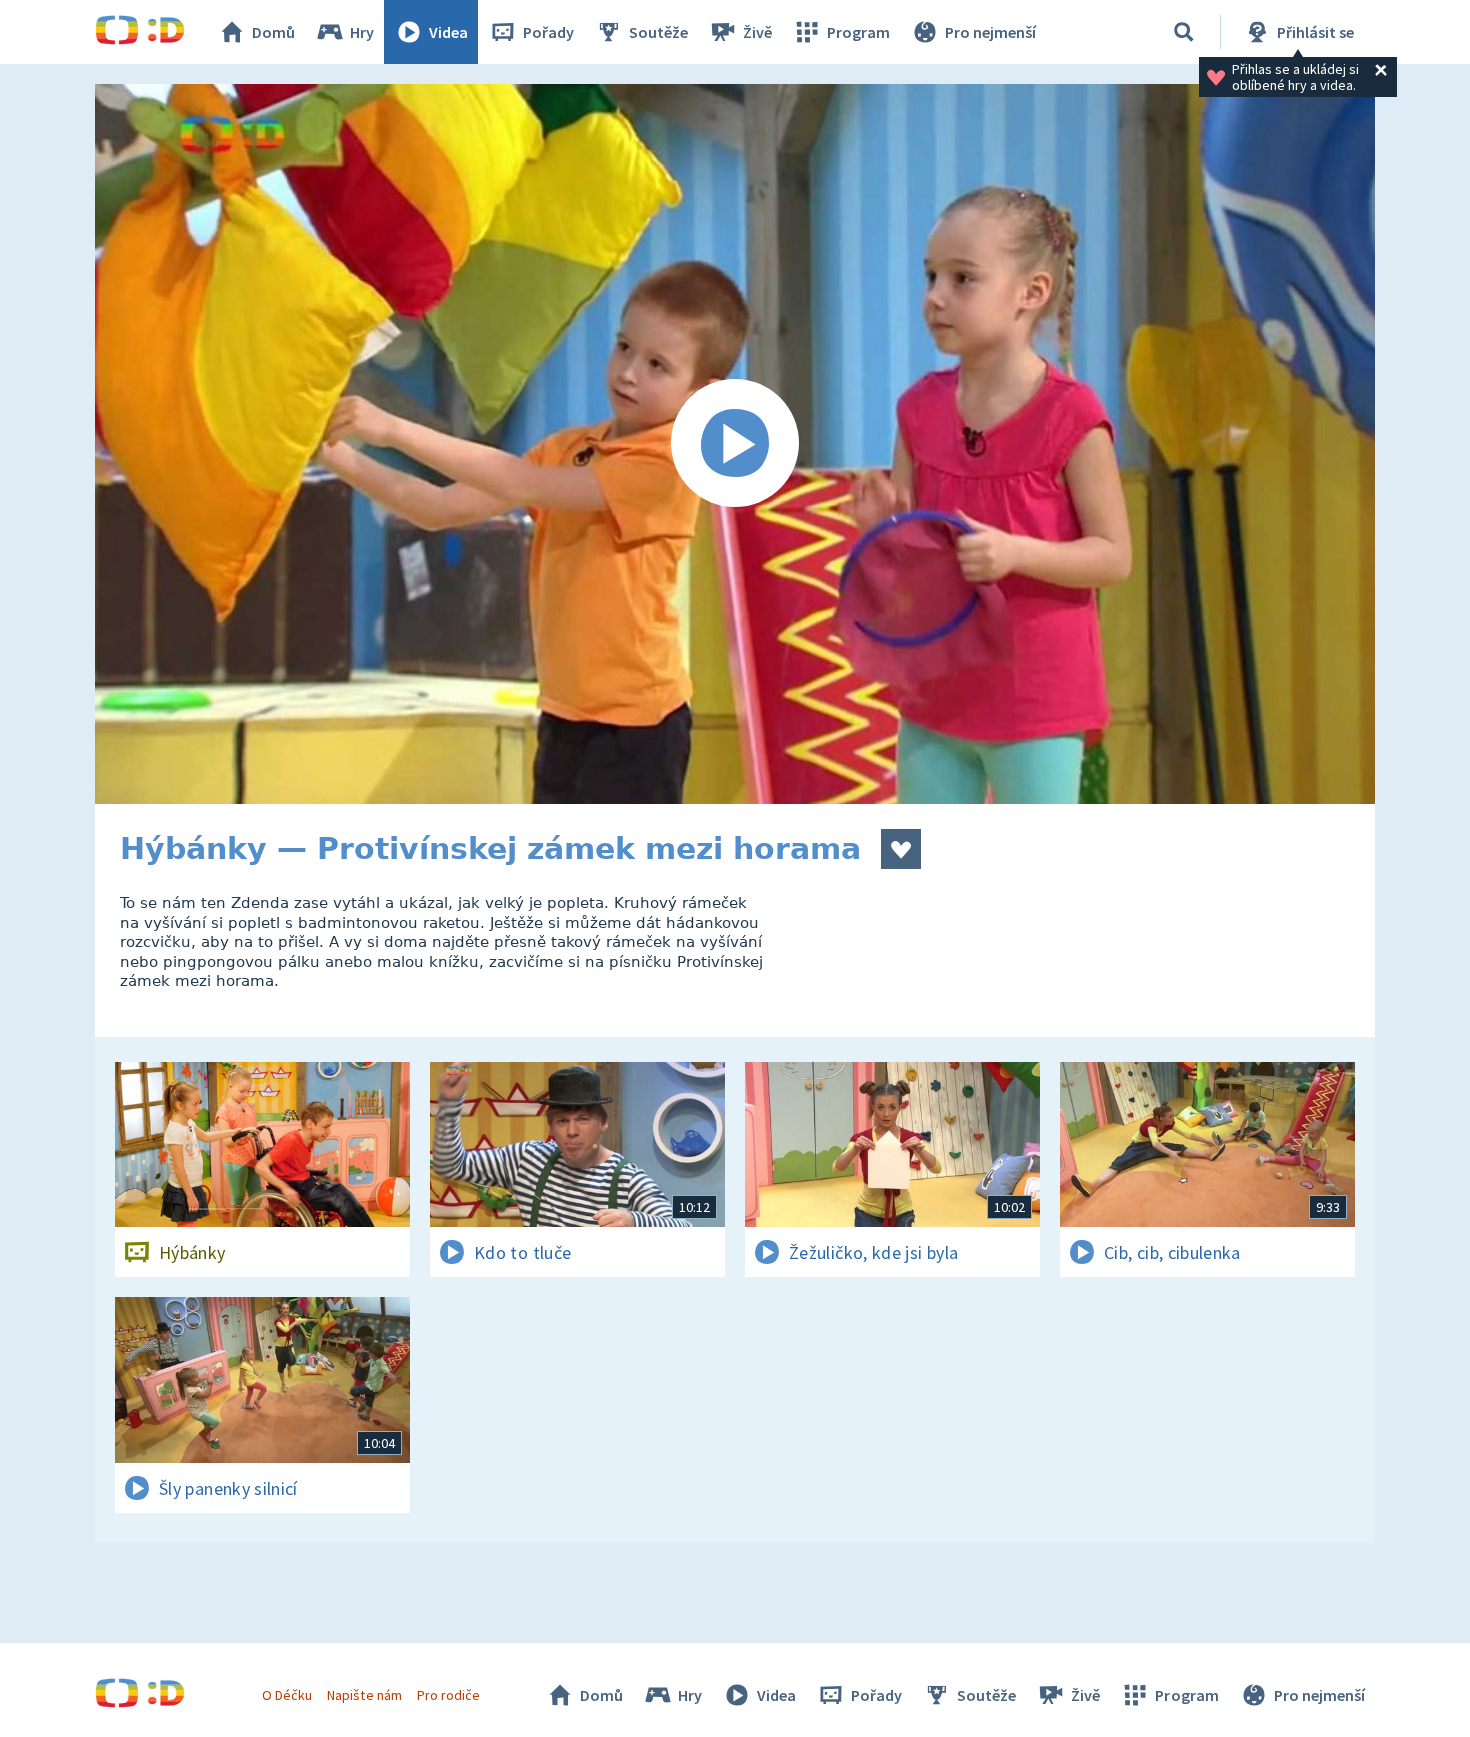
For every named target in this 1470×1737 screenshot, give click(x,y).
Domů (273, 32)
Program (858, 32)
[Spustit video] (735, 444)
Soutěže (658, 32)
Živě (757, 32)
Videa (448, 32)
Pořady (548, 32)
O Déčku (287, 1695)
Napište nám (364, 1695)
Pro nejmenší (990, 32)
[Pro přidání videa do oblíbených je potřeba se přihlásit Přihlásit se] (901, 849)
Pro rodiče (448, 1695)
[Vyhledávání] (1184, 32)
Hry (362, 32)
